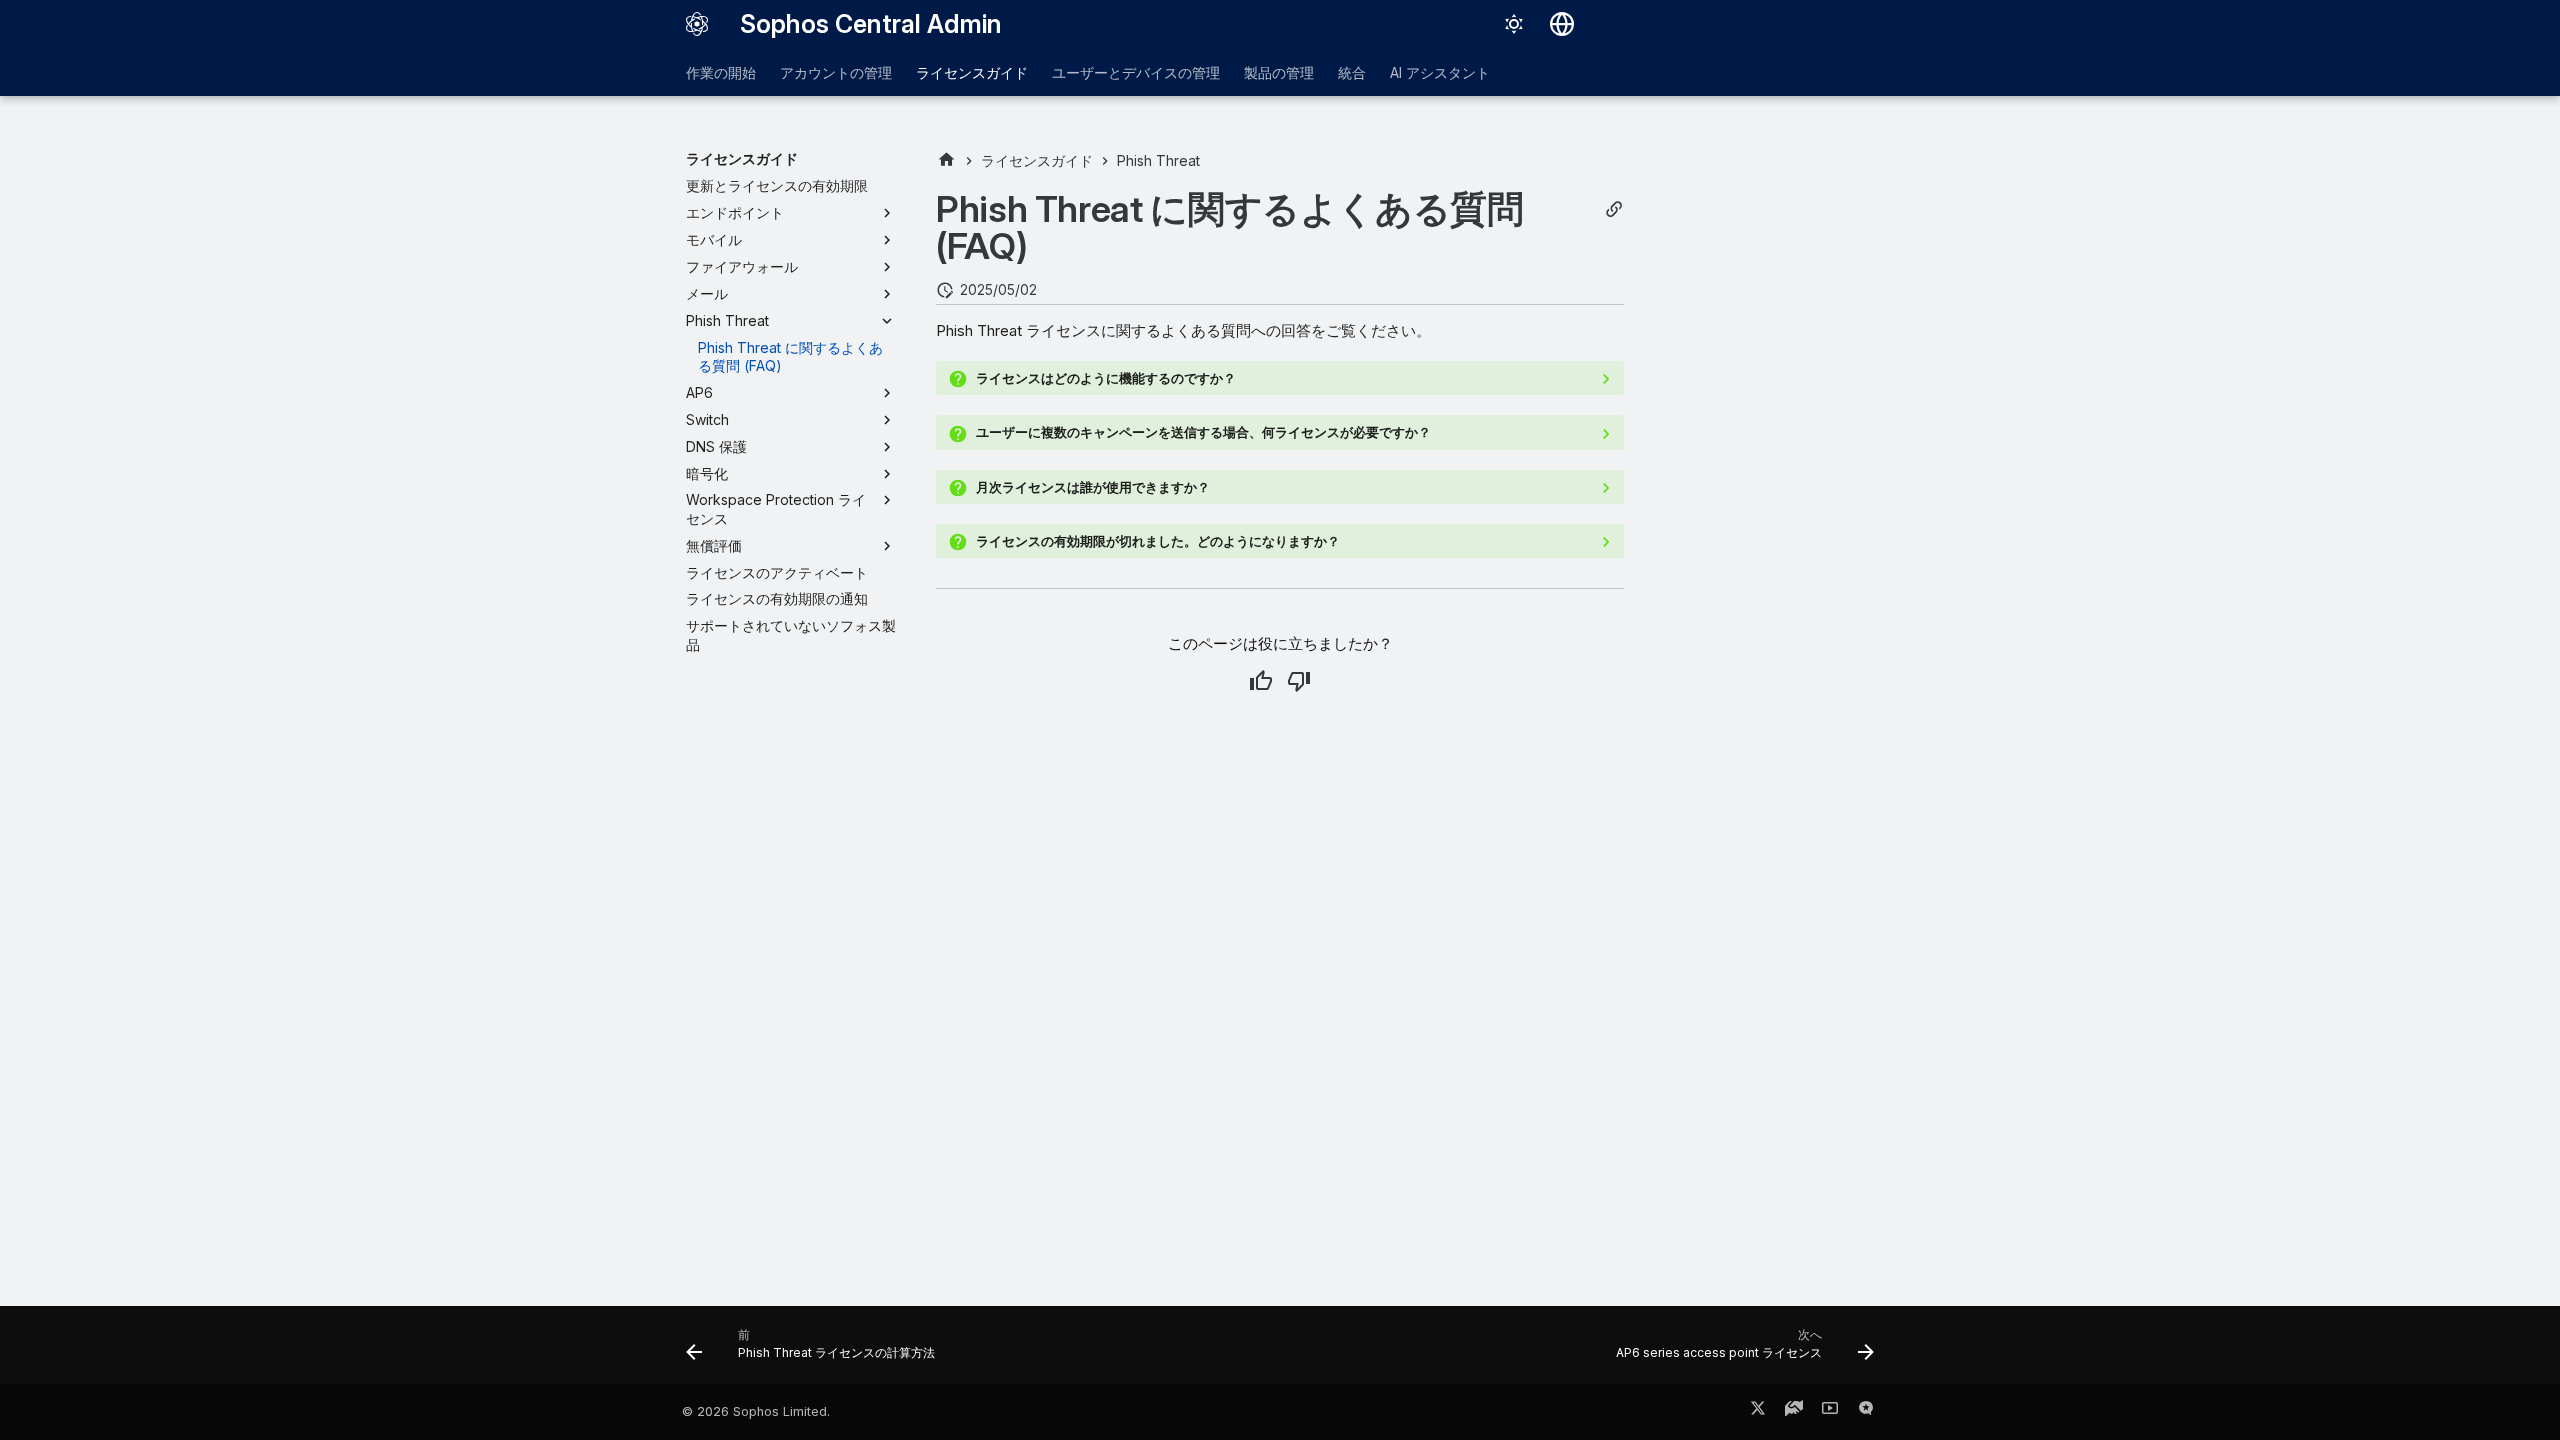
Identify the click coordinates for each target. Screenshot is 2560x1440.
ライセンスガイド (972, 72)
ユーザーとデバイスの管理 (1136, 72)
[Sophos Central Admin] (697, 24)
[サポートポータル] (1794, 1412)
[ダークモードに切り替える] (1514, 24)
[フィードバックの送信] (1866, 1412)
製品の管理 (1279, 72)
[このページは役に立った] (1261, 681)
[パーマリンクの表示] (1614, 209)
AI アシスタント (1440, 72)
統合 (1352, 72)
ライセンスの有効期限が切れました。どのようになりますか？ (1158, 541)
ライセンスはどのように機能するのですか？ (1106, 378)
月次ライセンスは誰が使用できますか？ (1093, 487)
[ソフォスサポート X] (1758, 1412)
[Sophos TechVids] (1830, 1412)
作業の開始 (721, 72)
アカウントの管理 (836, 72)
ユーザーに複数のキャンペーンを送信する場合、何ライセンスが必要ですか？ (1203, 432)
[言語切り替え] (1562, 24)
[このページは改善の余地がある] (1299, 681)
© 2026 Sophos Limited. (756, 1411)
